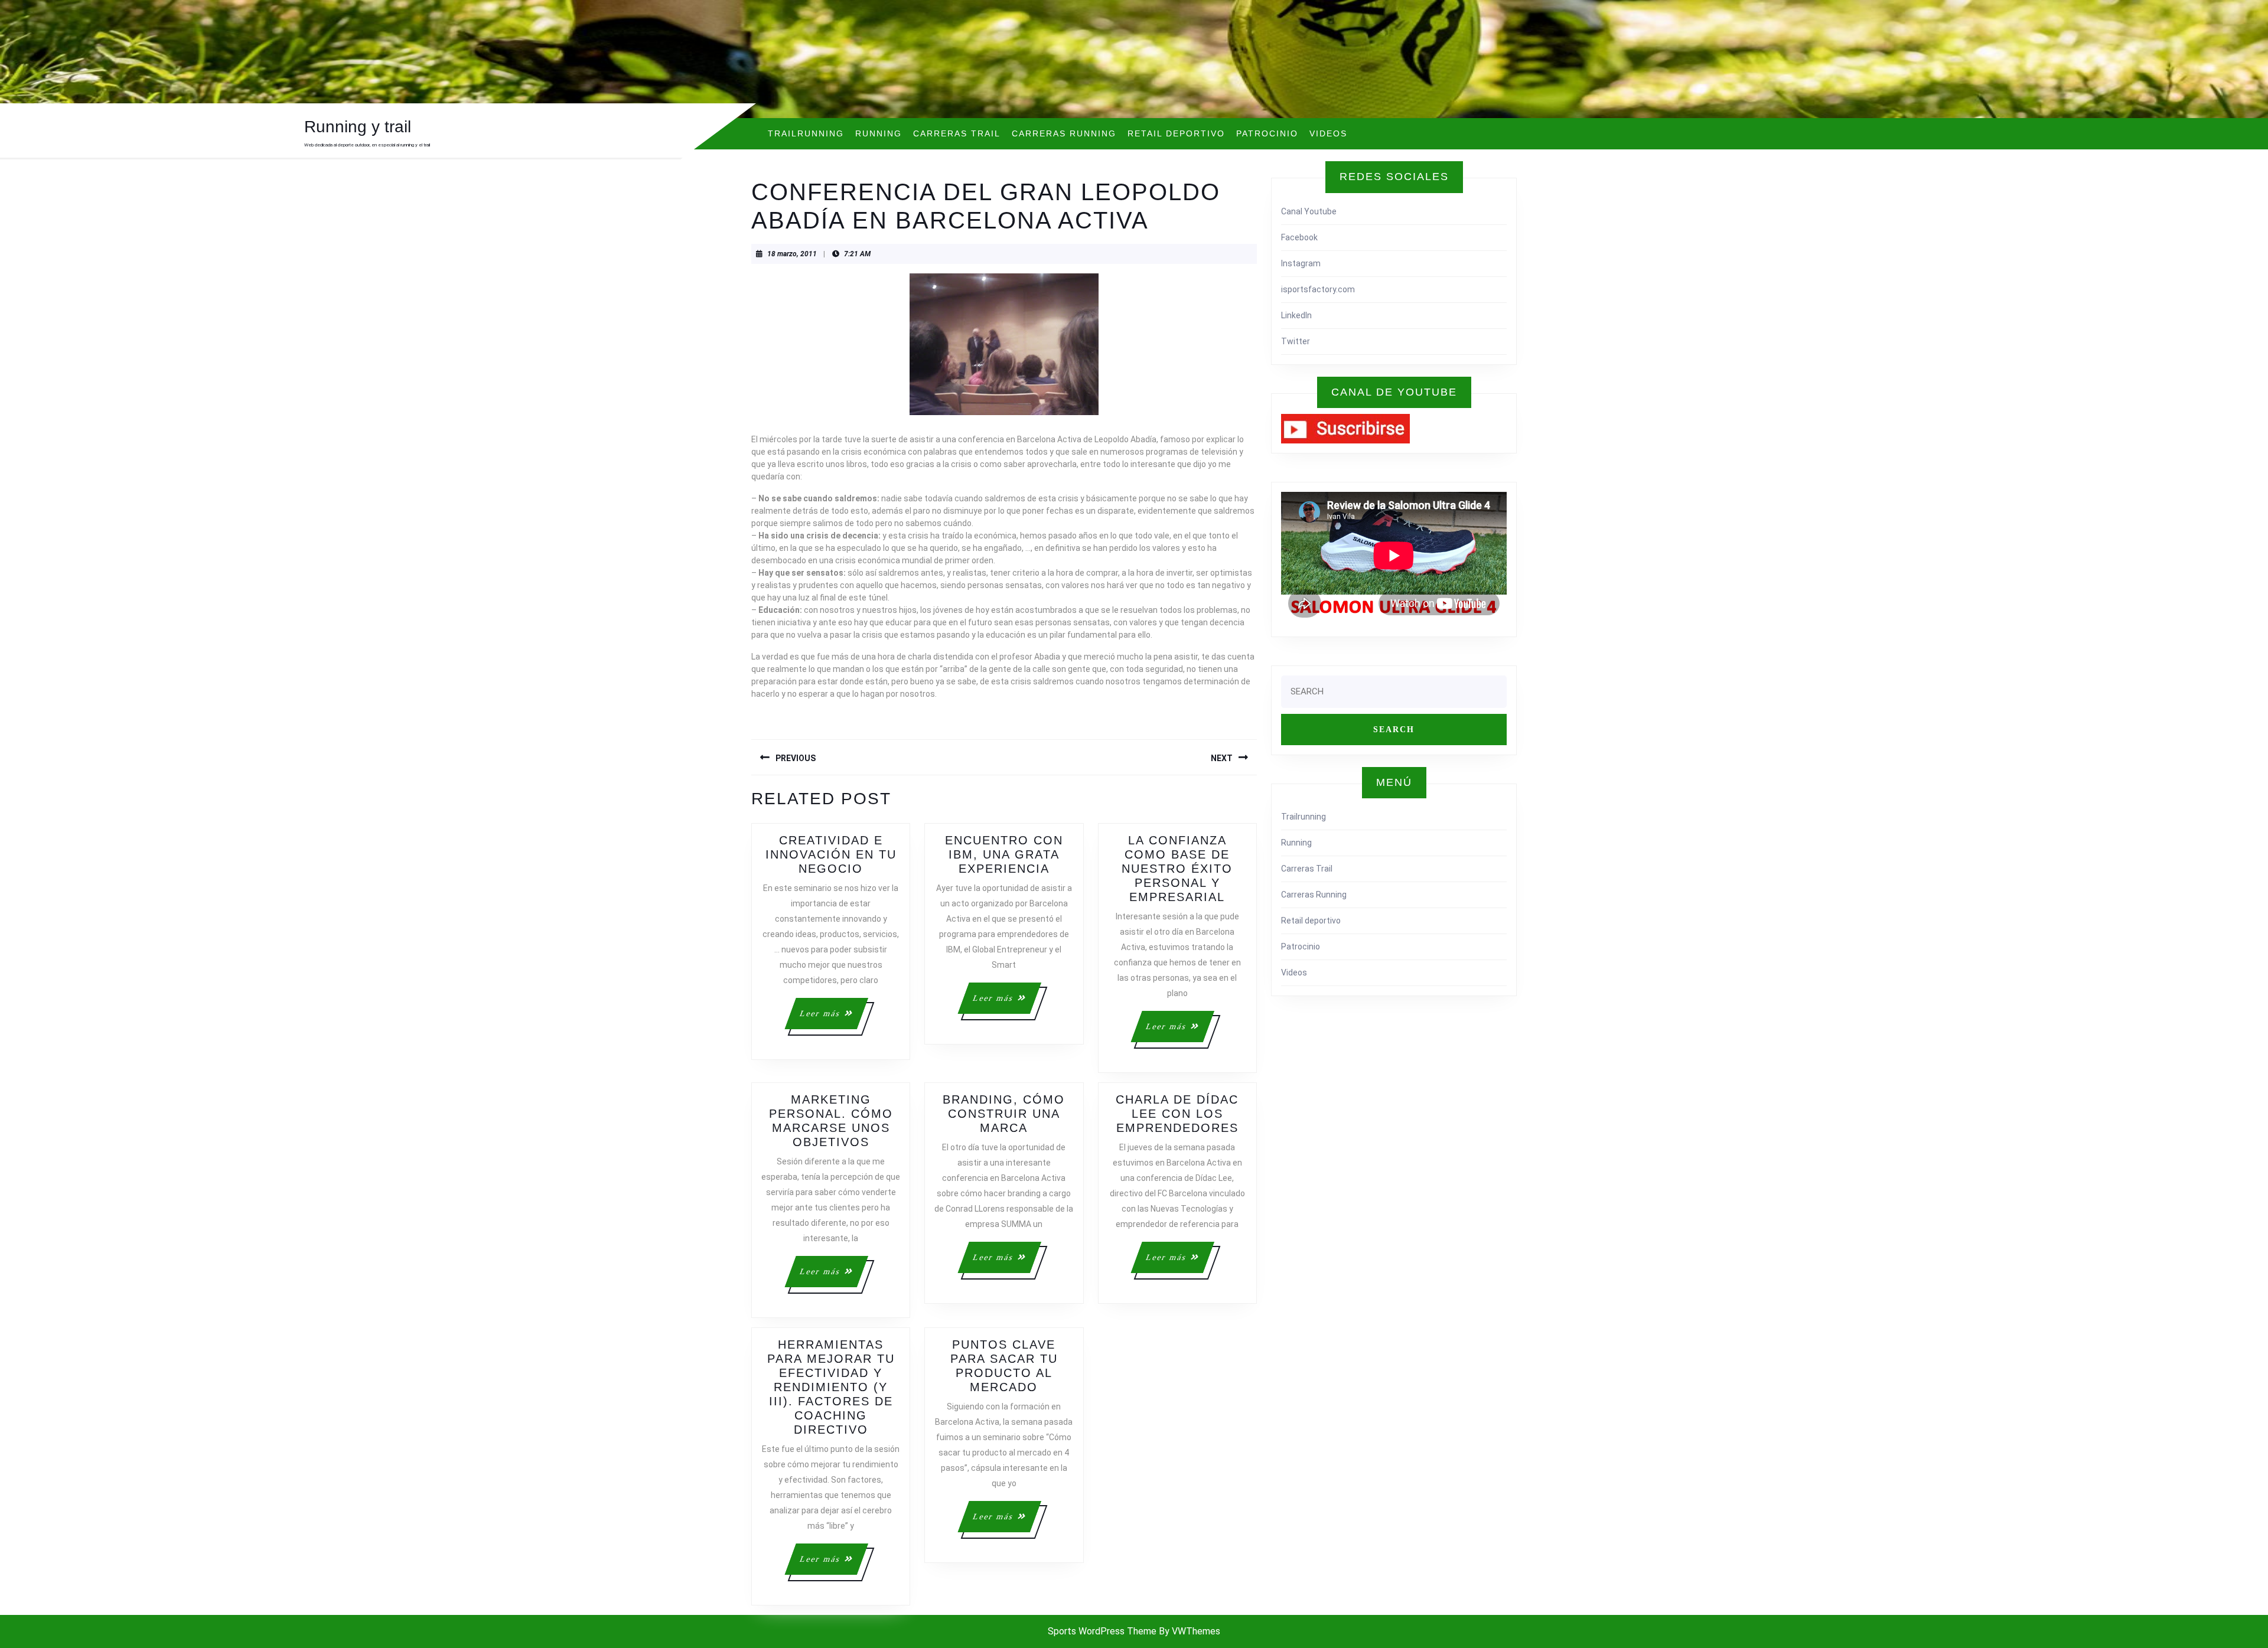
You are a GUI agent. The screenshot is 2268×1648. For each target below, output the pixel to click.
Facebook (1299, 237)
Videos (1328, 133)
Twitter (1296, 341)
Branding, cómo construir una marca (1004, 1114)
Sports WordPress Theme (1102, 1631)
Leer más (833, 1019)
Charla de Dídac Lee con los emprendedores (1177, 1114)
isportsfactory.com (1318, 289)
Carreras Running (1064, 133)
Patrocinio (1267, 133)
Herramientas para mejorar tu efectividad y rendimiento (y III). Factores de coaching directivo (831, 1387)
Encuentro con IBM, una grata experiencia (1004, 854)
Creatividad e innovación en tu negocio (831, 854)
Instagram (1301, 263)
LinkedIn (1296, 315)
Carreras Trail (957, 133)
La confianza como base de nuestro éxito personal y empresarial (1177, 869)
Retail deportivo (1176, 133)
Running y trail (358, 127)
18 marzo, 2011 (792, 254)
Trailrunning (806, 133)
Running (879, 133)
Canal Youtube (1309, 211)
